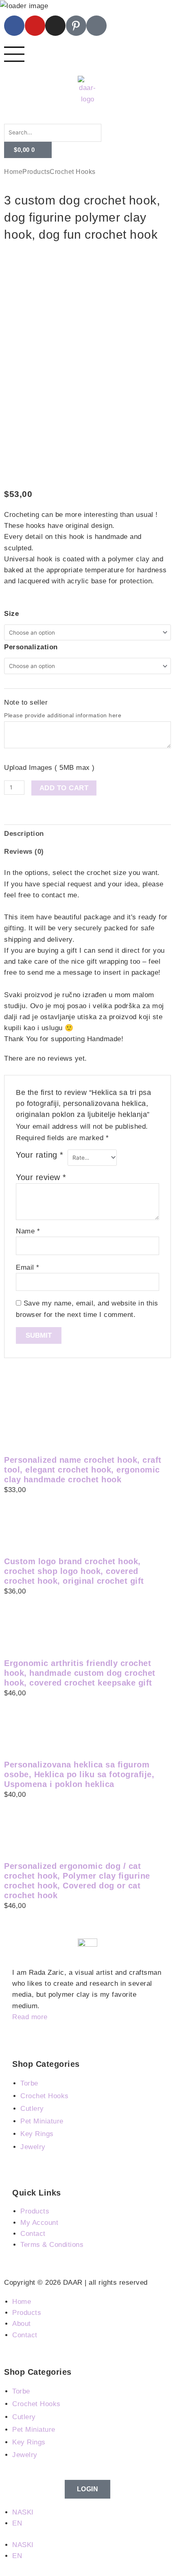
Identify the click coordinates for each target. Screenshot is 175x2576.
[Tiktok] (96, 26)
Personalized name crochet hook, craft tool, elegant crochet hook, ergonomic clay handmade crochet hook (83, 1470)
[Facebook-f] (14, 26)
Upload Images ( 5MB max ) (49, 768)
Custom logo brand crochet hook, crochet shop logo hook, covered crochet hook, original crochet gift (74, 1571)
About (22, 2324)
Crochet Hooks (73, 172)
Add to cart (64, 788)
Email (28, 1267)
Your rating (40, 1155)
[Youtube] (35, 26)
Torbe (29, 2083)
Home (13, 172)
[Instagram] (55, 26)
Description (24, 834)
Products (36, 172)
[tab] (87, 833)
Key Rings (37, 2134)
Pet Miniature (42, 2121)
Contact (25, 2335)
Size (11, 614)
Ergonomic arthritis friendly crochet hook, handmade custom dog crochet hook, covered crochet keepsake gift (80, 1673)
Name (28, 1231)
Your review (41, 1177)
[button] (87, 118)
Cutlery (32, 2109)
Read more (30, 2017)
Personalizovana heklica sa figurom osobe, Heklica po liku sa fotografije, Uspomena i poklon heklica (79, 1774)
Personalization (31, 647)
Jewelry (33, 2147)
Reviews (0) (24, 852)
